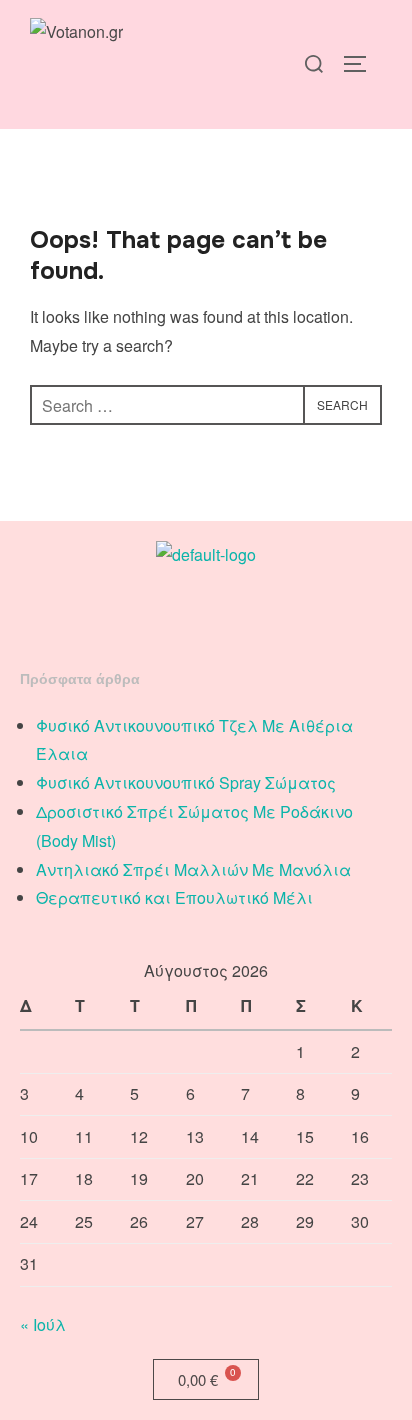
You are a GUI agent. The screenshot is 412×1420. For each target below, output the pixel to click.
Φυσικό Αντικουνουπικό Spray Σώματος (186, 782)
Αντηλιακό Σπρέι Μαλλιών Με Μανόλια (193, 869)
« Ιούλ (43, 1324)
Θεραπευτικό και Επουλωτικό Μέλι (174, 897)
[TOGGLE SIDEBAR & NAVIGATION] (362, 64)
